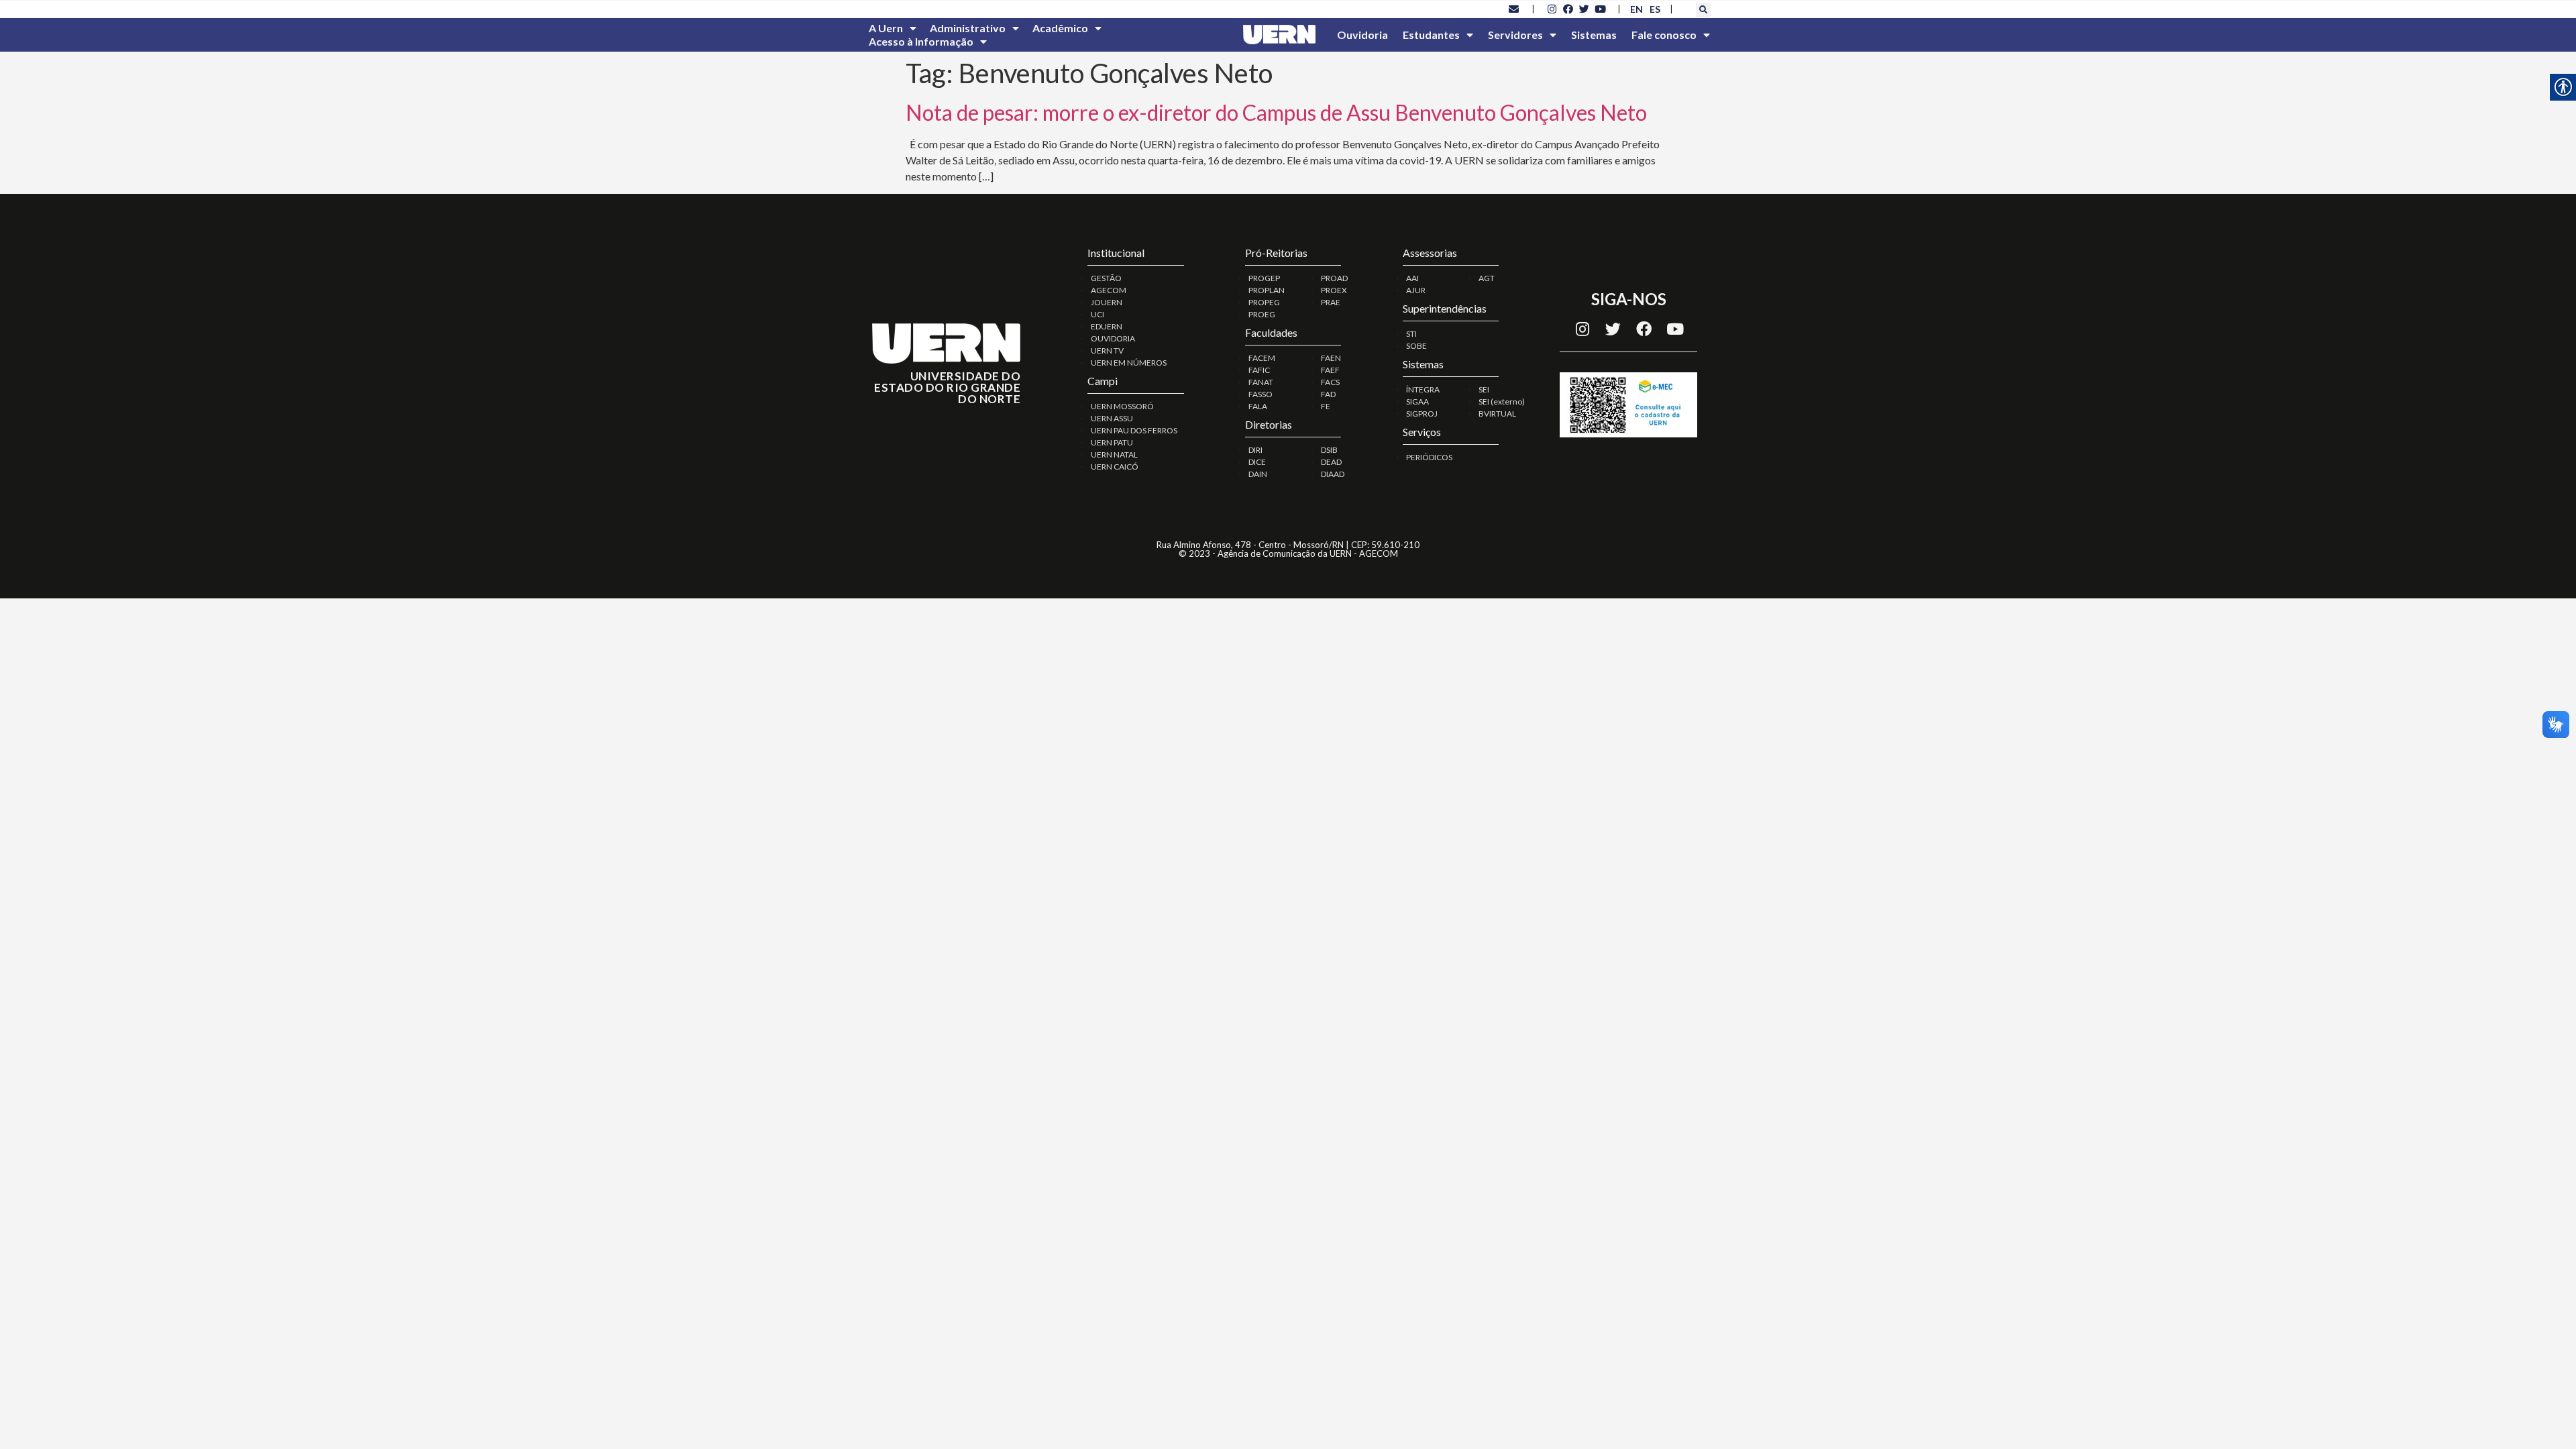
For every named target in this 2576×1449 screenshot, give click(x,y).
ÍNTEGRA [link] (1423, 389)
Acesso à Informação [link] (921, 41)
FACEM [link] (1262, 358)
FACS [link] (1330, 382)
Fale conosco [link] (1664, 35)
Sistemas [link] (1594, 35)
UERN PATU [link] (1112, 442)
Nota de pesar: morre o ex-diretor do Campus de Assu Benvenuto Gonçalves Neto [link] (1276, 112)
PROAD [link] (1334, 278)
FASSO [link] (1260, 394)
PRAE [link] (1331, 302)
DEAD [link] (1331, 462)
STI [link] (1411, 334)
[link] (1514, 9)
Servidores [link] (1515, 35)
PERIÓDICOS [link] (1429, 457)
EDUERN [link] (1107, 326)
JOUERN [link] (1107, 302)
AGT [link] (1487, 278)
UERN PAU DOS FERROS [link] (1134, 430)
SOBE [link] (1416, 346)
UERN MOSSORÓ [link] (1122, 406)
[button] (1703, 10)
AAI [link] (1412, 278)
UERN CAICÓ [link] (1115, 467)
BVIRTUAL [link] (1497, 414)
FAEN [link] (1331, 358)
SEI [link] (1484, 389)
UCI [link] (1097, 314)
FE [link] (1326, 406)
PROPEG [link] (1264, 302)
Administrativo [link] (968, 28)
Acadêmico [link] (1060, 28)
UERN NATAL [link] (1114, 454)
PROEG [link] (1262, 314)
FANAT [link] (1261, 382)
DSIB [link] (1329, 450)
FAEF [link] (1330, 370)
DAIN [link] (1258, 474)
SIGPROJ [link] (1422, 414)
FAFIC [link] (1259, 370)
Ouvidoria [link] (1362, 35)
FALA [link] (1258, 406)
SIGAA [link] (1417, 401)
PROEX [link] (1334, 290)
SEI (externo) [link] (1502, 401)
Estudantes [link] (1431, 35)
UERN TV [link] (1107, 351)
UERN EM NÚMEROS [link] (1129, 363)
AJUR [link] (1416, 290)
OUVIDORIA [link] (1113, 338)
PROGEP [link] (1264, 278)
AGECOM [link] (1109, 290)
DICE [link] (1257, 462)
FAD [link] (1328, 394)
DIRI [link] (1255, 450)
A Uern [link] (886, 28)
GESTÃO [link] (1106, 278)
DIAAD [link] (1333, 474)
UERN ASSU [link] (1112, 418)
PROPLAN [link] (1267, 290)
